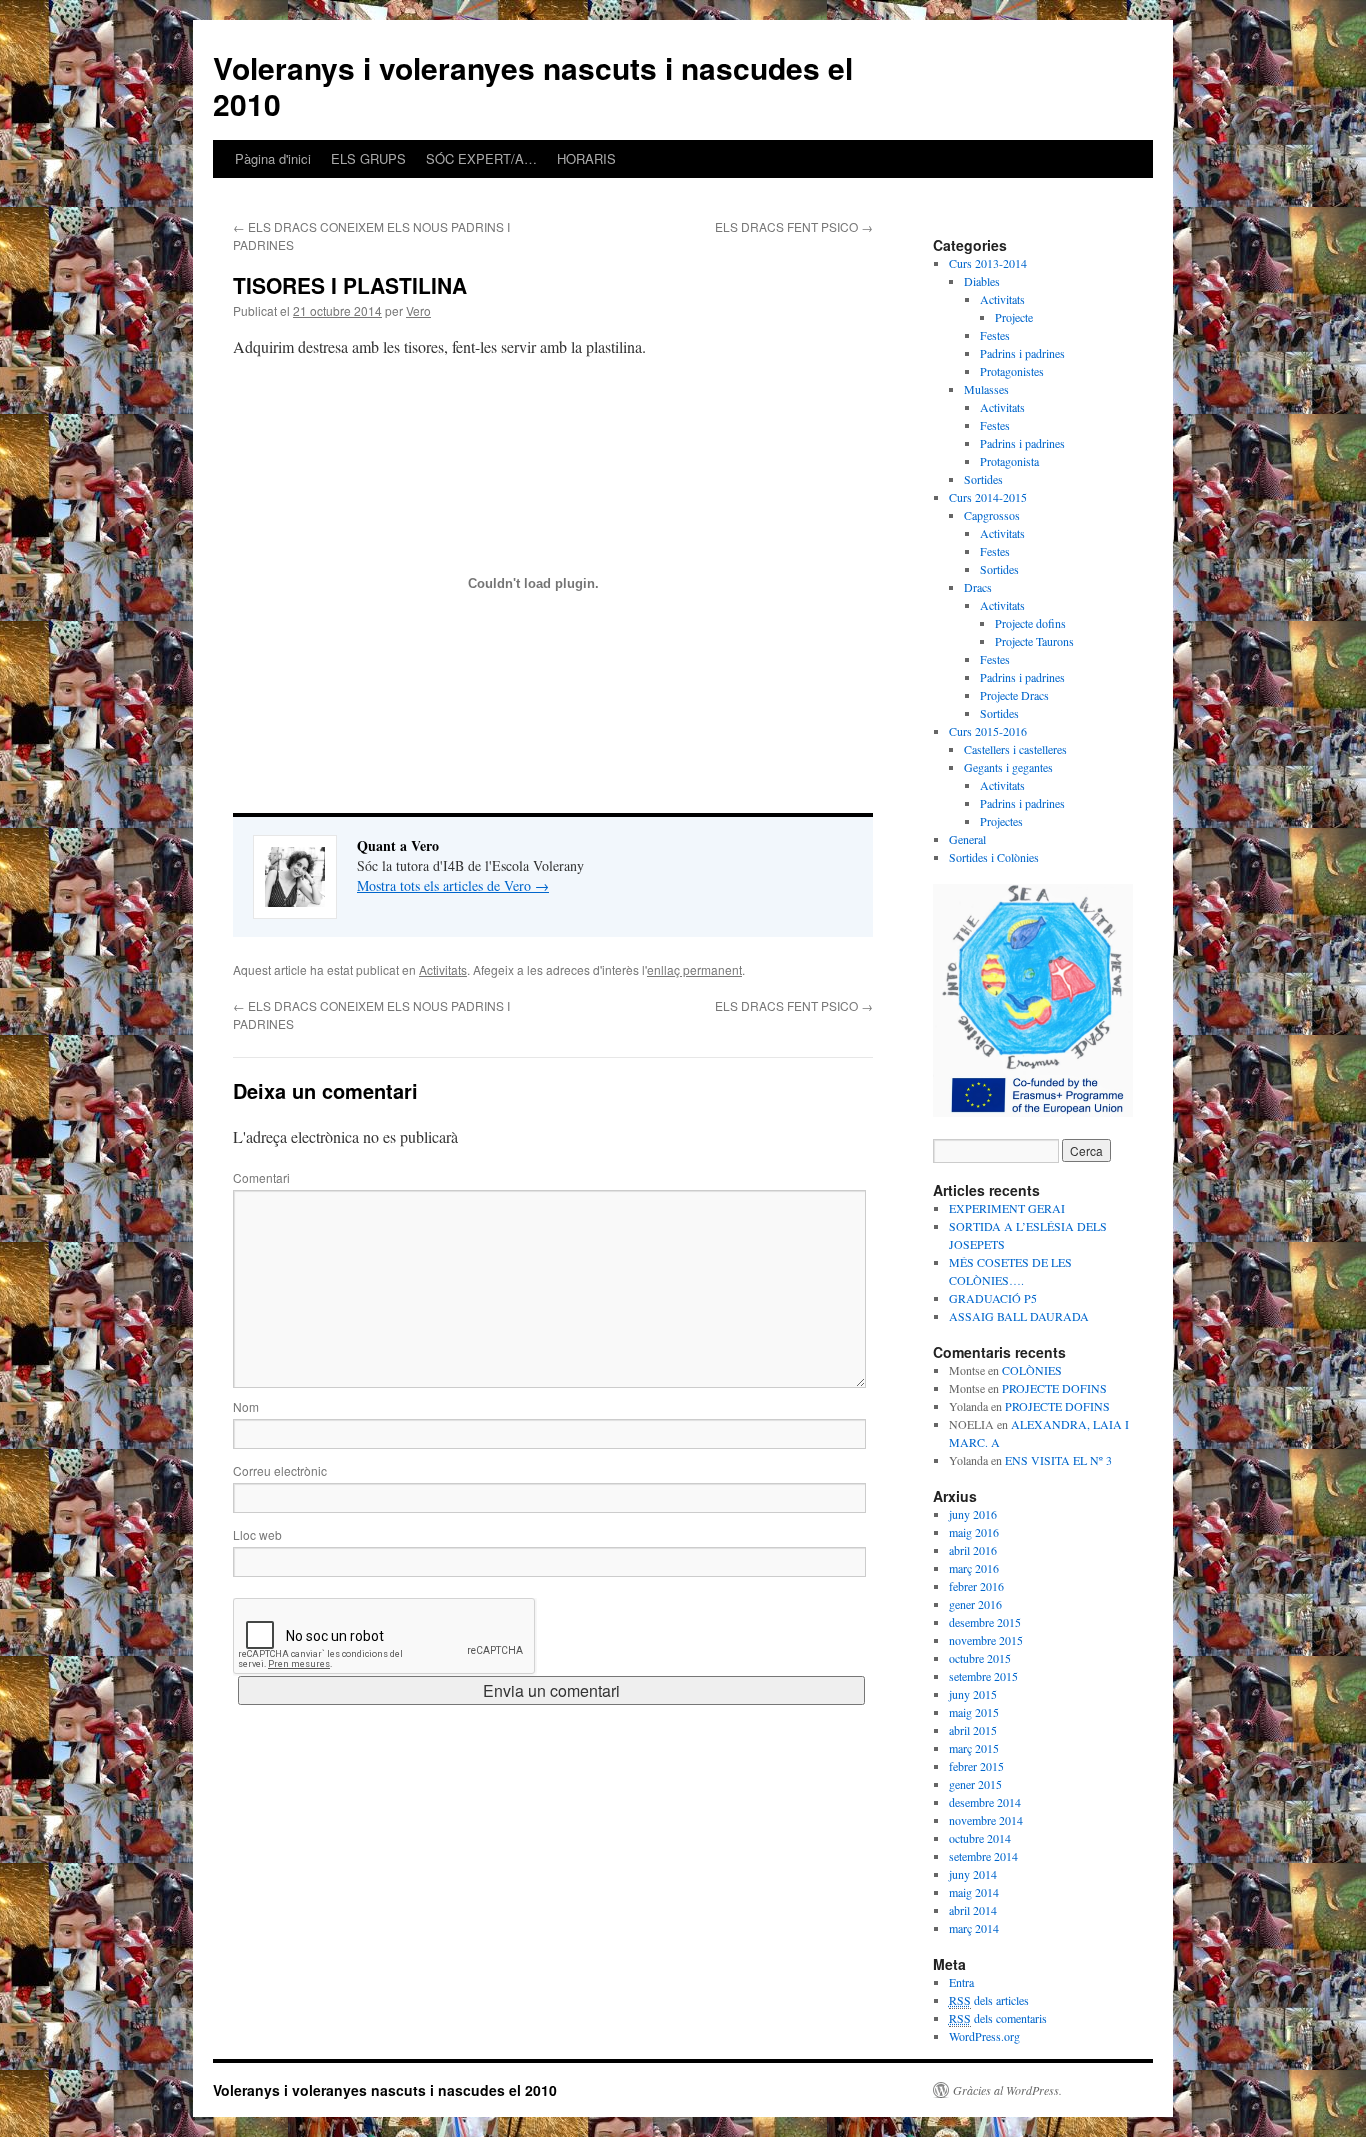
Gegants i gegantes (1008, 767)
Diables (982, 281)
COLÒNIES (1032, 1370)
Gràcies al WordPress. (1007, 2090)
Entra (961, 1982)
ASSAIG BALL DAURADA (1019, 1316)
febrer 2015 (976, 1766)
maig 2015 (974, 1712)
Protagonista (1009, 461)
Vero (418, 310)
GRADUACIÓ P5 (993, 1298)
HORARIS (586, 158)
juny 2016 (973, 1514)
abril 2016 (973, 1550)
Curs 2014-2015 (988, 497)
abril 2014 (973, 1910)
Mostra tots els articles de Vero (453, 885)
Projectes (1001, 821)
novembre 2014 (986, 1820)
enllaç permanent (694, 969)
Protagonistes (1012, 371)
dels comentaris (998, 2018)
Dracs (978, 587)
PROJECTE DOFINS (1054, 1388)
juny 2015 (973, 1694)
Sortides (983, 479)
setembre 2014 (983, 1856)
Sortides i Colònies (994, 857)
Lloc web (257, 1534)
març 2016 (974, 1568)
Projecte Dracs (1014, 695)
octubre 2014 (980, 1838)
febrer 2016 (976, 1586)
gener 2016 (975, 1604)
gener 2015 (975, 1784)
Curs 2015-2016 (988, 731)
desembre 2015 (985, 1622)
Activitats (443, 969)
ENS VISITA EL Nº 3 (1058, 1460)
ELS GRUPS (368, 158)
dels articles (989, 2000)
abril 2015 (973, 1730)
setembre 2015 (983, 1676)
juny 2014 (973, 1874)
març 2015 (974, 1748)
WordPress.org (984, 2036)
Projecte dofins (1030, 623)
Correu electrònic (280, 1470)
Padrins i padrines (1022, 353)
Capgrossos (992, 515)
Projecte (1014, 317)
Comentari (261, 1177)
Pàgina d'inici (273, 158)
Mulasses (986, 389)
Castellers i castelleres (1015, 749)
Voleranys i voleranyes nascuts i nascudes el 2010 (533, 85)
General (967, 839)
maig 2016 (974, 1532)
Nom (246, 1406)
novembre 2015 (986, 1640)
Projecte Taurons (1034, 641)
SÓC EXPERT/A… (481, 158)
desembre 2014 (985, 1802)
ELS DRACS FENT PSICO (794, 226)
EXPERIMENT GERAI (1007, 1208)
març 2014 (974, 1928)
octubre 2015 (980, 1658)
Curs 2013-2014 (988, 263)
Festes (995, 335)
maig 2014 (974, 1892)
